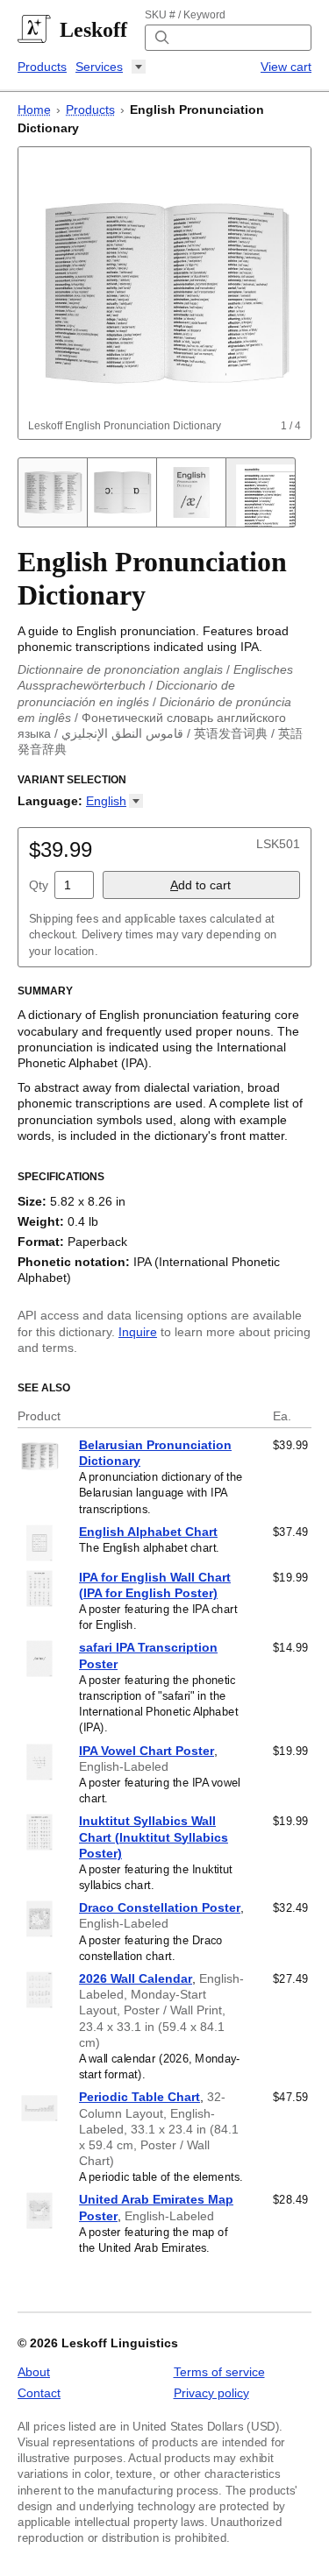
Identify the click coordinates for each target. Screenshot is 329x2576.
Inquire (138, 1332)
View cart (286, 67)
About (34, 2372)
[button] (114, 801)
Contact (39, 2393)
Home (34, 110)
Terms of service (219, 2372)
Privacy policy (211, 2393)
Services (99, 67)
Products (42, 67)
